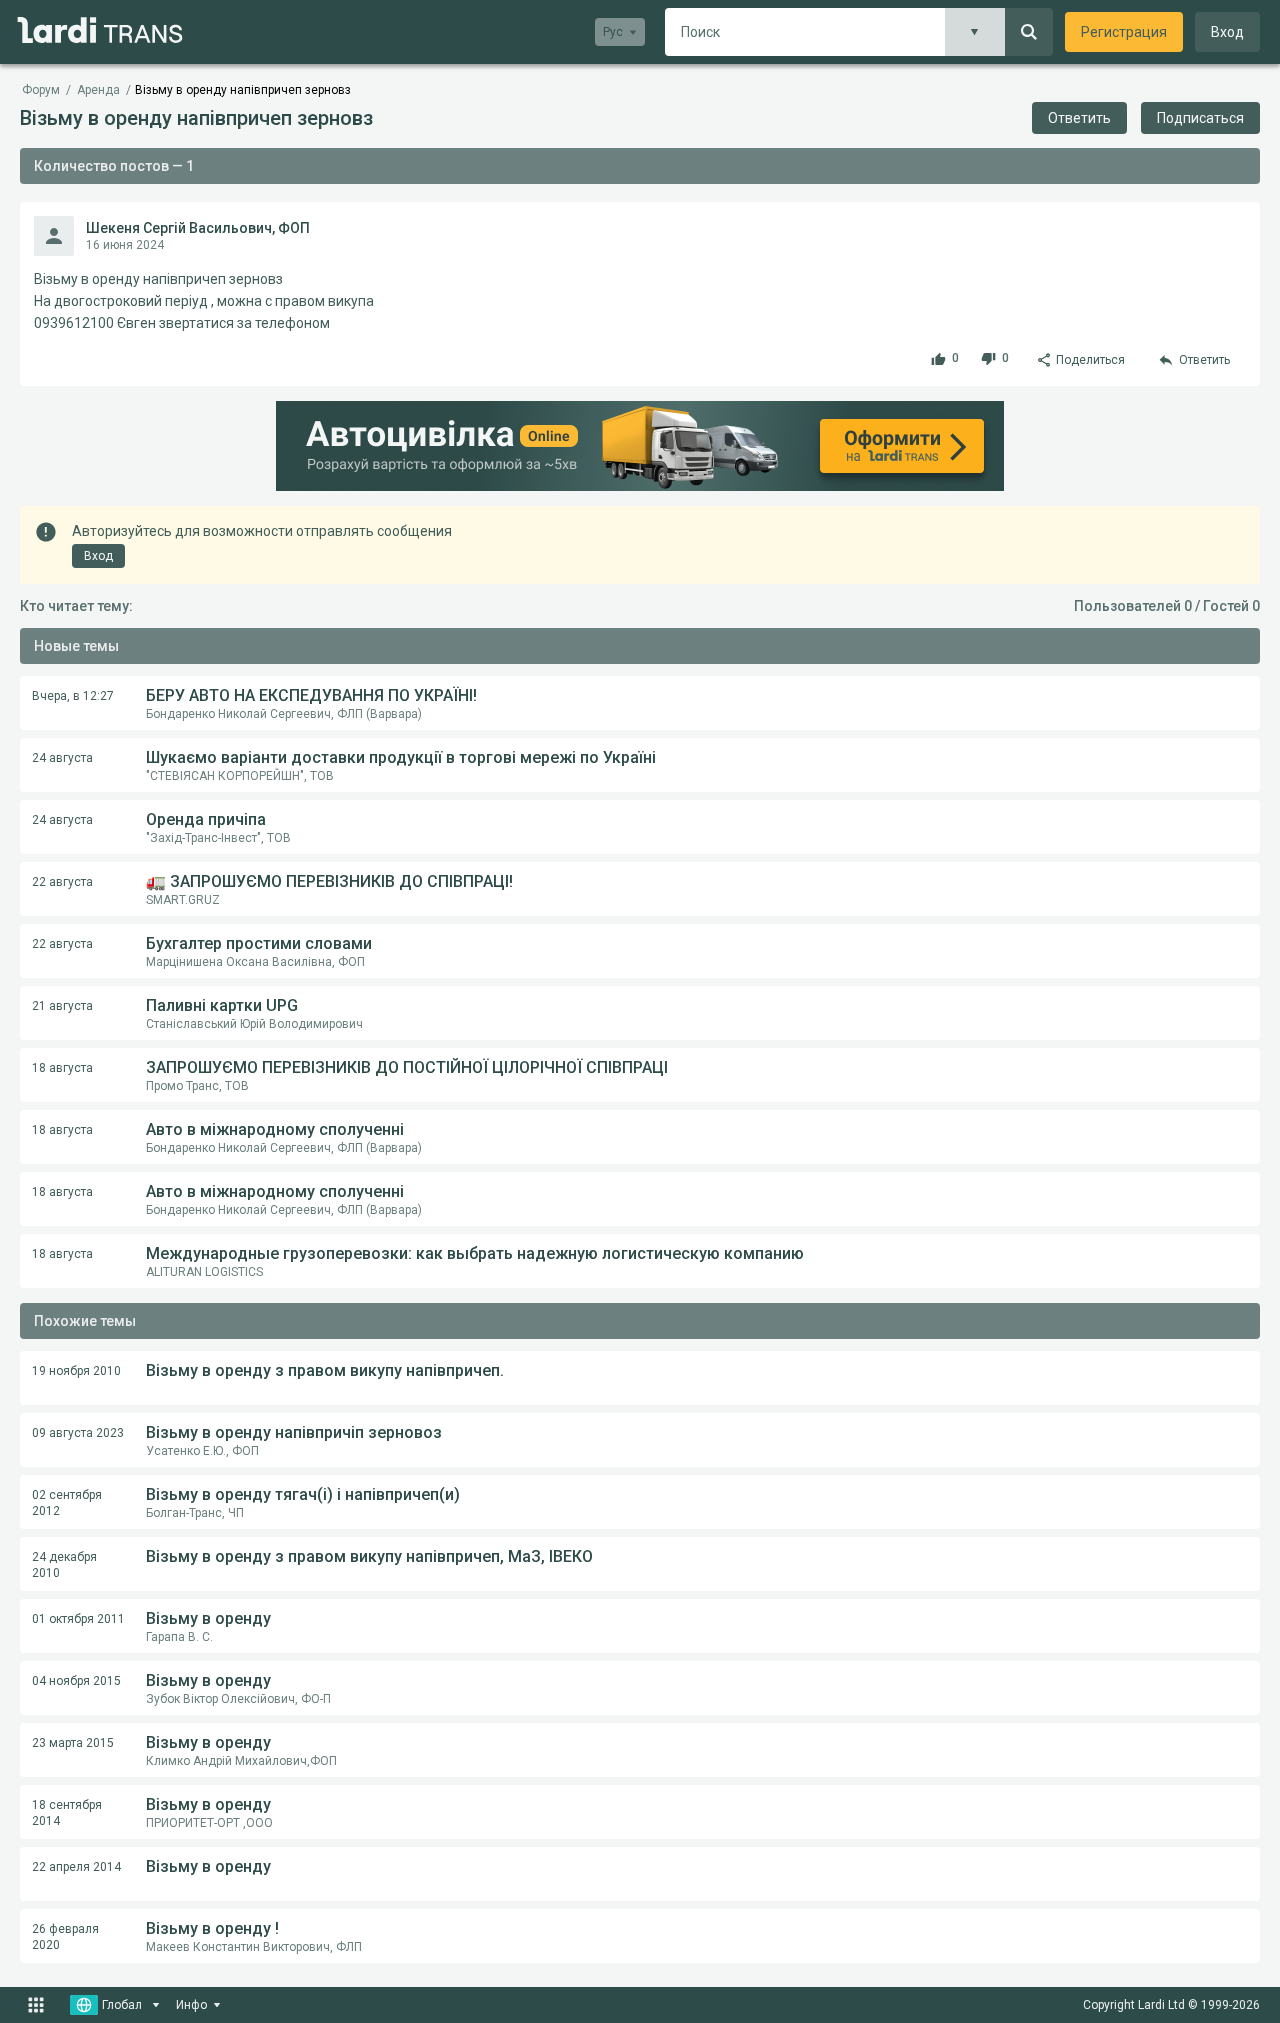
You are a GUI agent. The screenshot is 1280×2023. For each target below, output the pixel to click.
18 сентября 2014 (67, 1813)
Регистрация (1124, 32)
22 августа (62, 882)
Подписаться (1200, 118)
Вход (1227, 32)
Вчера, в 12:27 (73, 696)
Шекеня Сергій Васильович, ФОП (198, 228)
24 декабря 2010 (64, 1565)
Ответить (1079, 118)
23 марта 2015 (73, 1743)
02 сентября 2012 (67, 1503)
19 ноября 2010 (76, 1371)
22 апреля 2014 (76, 1867)
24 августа (62, 758)
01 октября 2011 (78, 1619)
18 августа (62, 1068)
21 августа (62, 1006)
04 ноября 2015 (76, 1681)
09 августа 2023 (78, 1433)
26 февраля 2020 (65, 1937)
